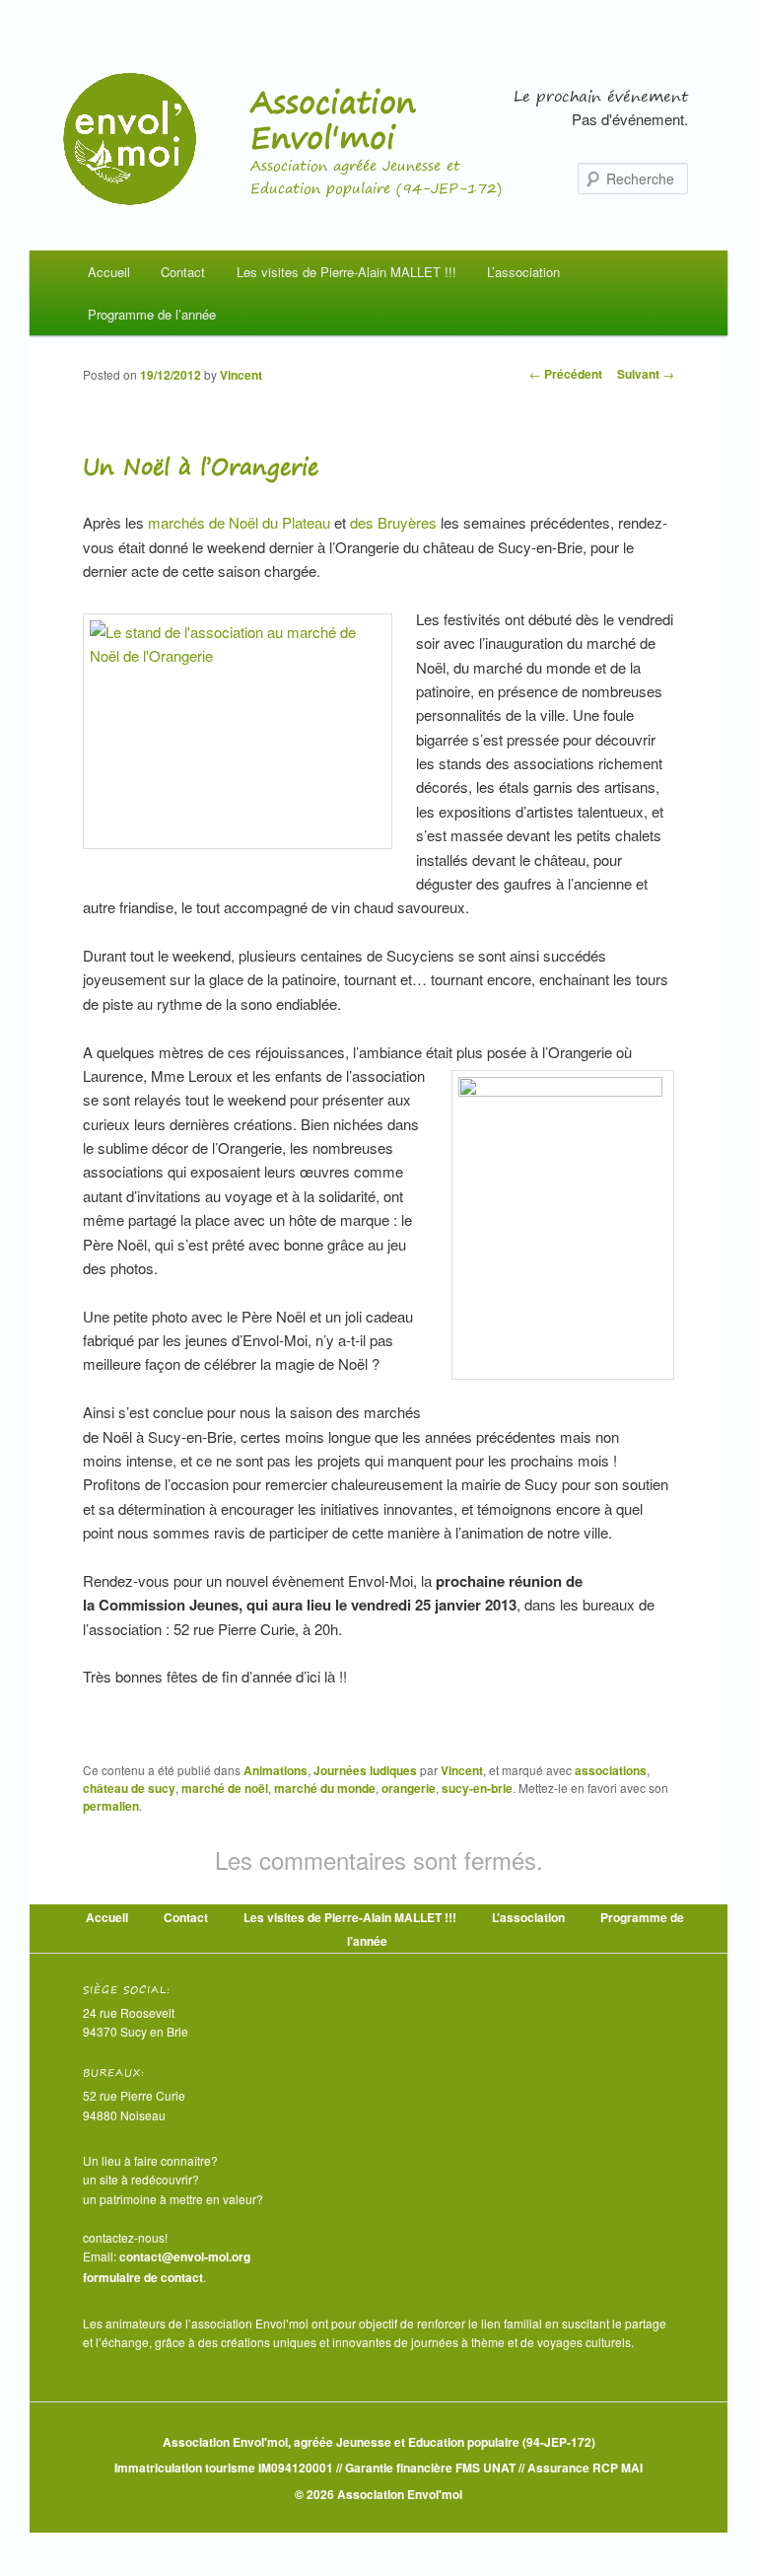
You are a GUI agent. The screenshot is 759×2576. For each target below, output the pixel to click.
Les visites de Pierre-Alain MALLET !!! (346, 272)
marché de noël (225, 1788)
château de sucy (129, 1788)
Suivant (646, 374)
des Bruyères (395, 522)
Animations (276, 1770)
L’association (523, 272)
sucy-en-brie (477, 1788)
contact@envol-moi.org (185, 2256)
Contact (183, 272)
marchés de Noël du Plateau (241, 522)
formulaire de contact (143, 2277)
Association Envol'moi (333, 119)
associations (611, 1770)
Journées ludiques (365, 1770)
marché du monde (325, 1788)
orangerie (409, 1788)
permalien (111, 1806)
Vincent (241, 375)
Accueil (109, 272)
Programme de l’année (152, 314)
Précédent (566, 374)
